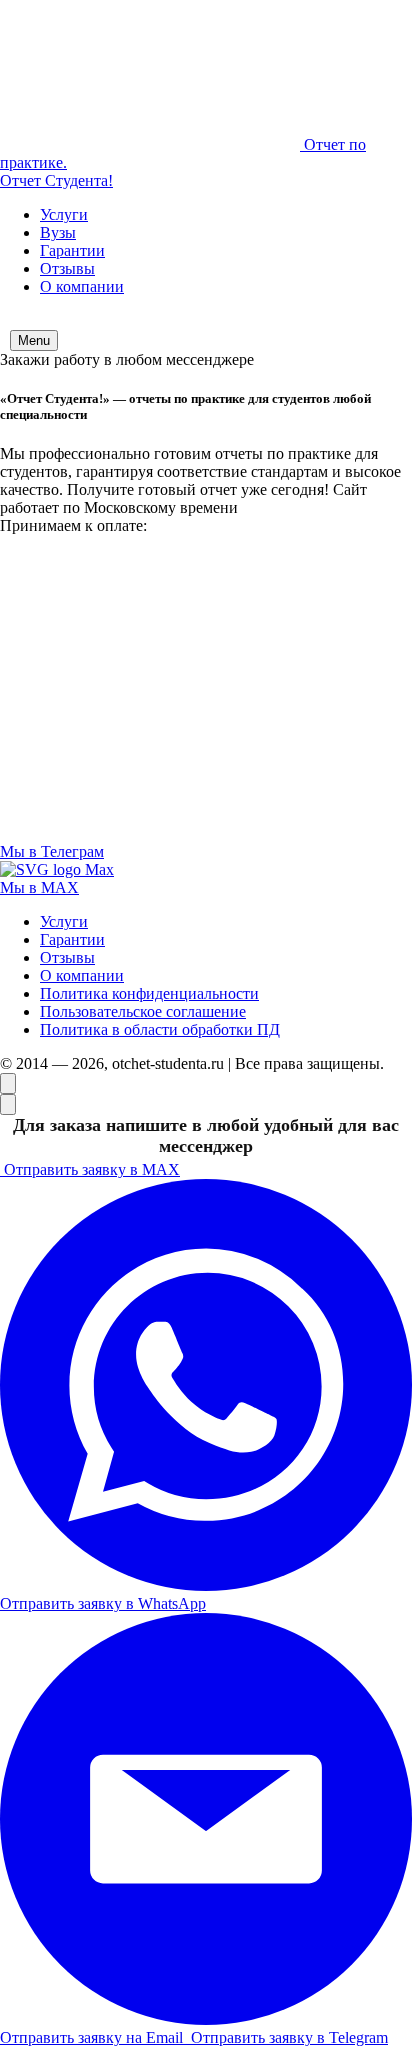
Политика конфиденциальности (149, 993)
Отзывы (67, 268)
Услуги (64, 214)
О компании (82, 286)
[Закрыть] (8, 1104)
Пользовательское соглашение (143, 1011)
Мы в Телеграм (52, 851)
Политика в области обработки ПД (160, 1029)
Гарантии (72, 250)
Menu (34, 340)
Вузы (58, 232)
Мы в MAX (39, 887)
